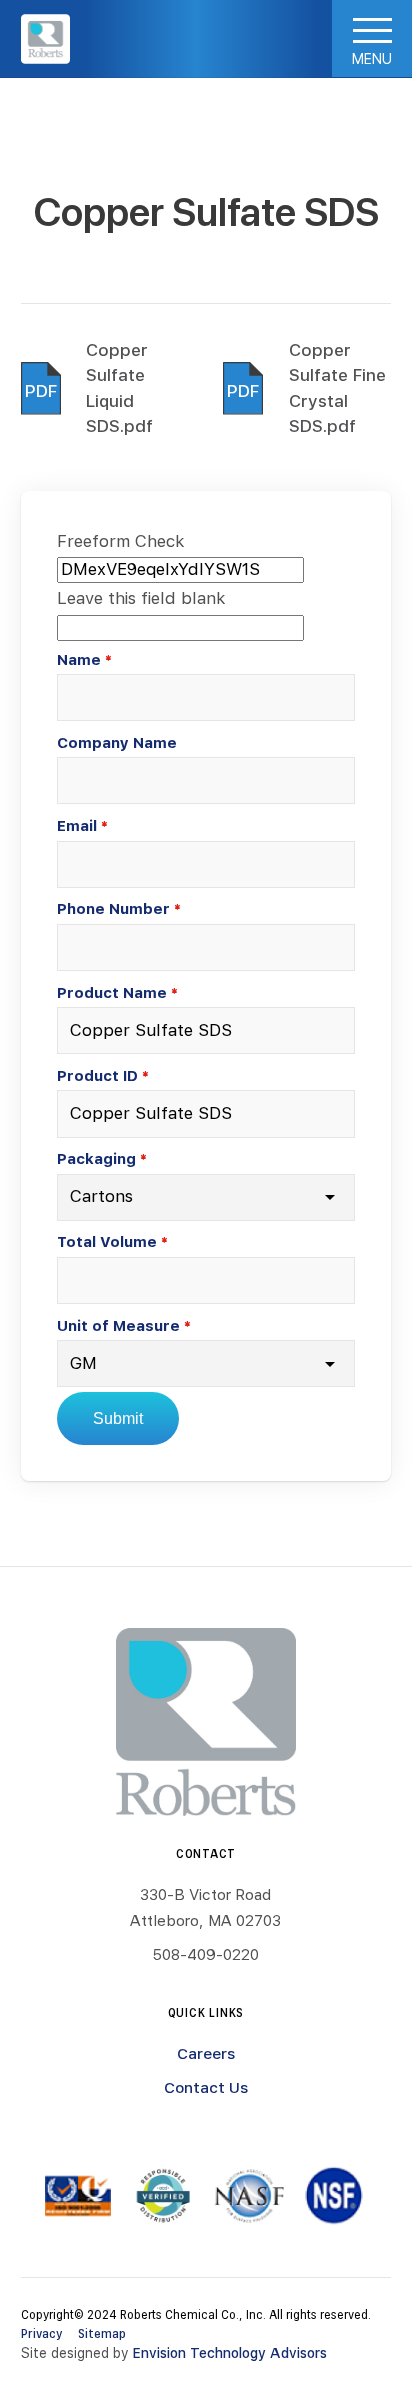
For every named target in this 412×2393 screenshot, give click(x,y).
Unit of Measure (118, 1325)
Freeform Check (121, 541)
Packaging (96, 1158)
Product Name (112, 992)
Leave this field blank (141, 598)
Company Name (117, 742)
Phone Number (113, 908)
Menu (372, 58)
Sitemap (102, 2333)
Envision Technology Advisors (229, 2353)
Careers (206, 2053)
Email (77, 825)
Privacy (42, 2333)
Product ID (97, 1075)
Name (79, 659)
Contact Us (206, 2087)
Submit (118, 1418)
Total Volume (107, 1241)
